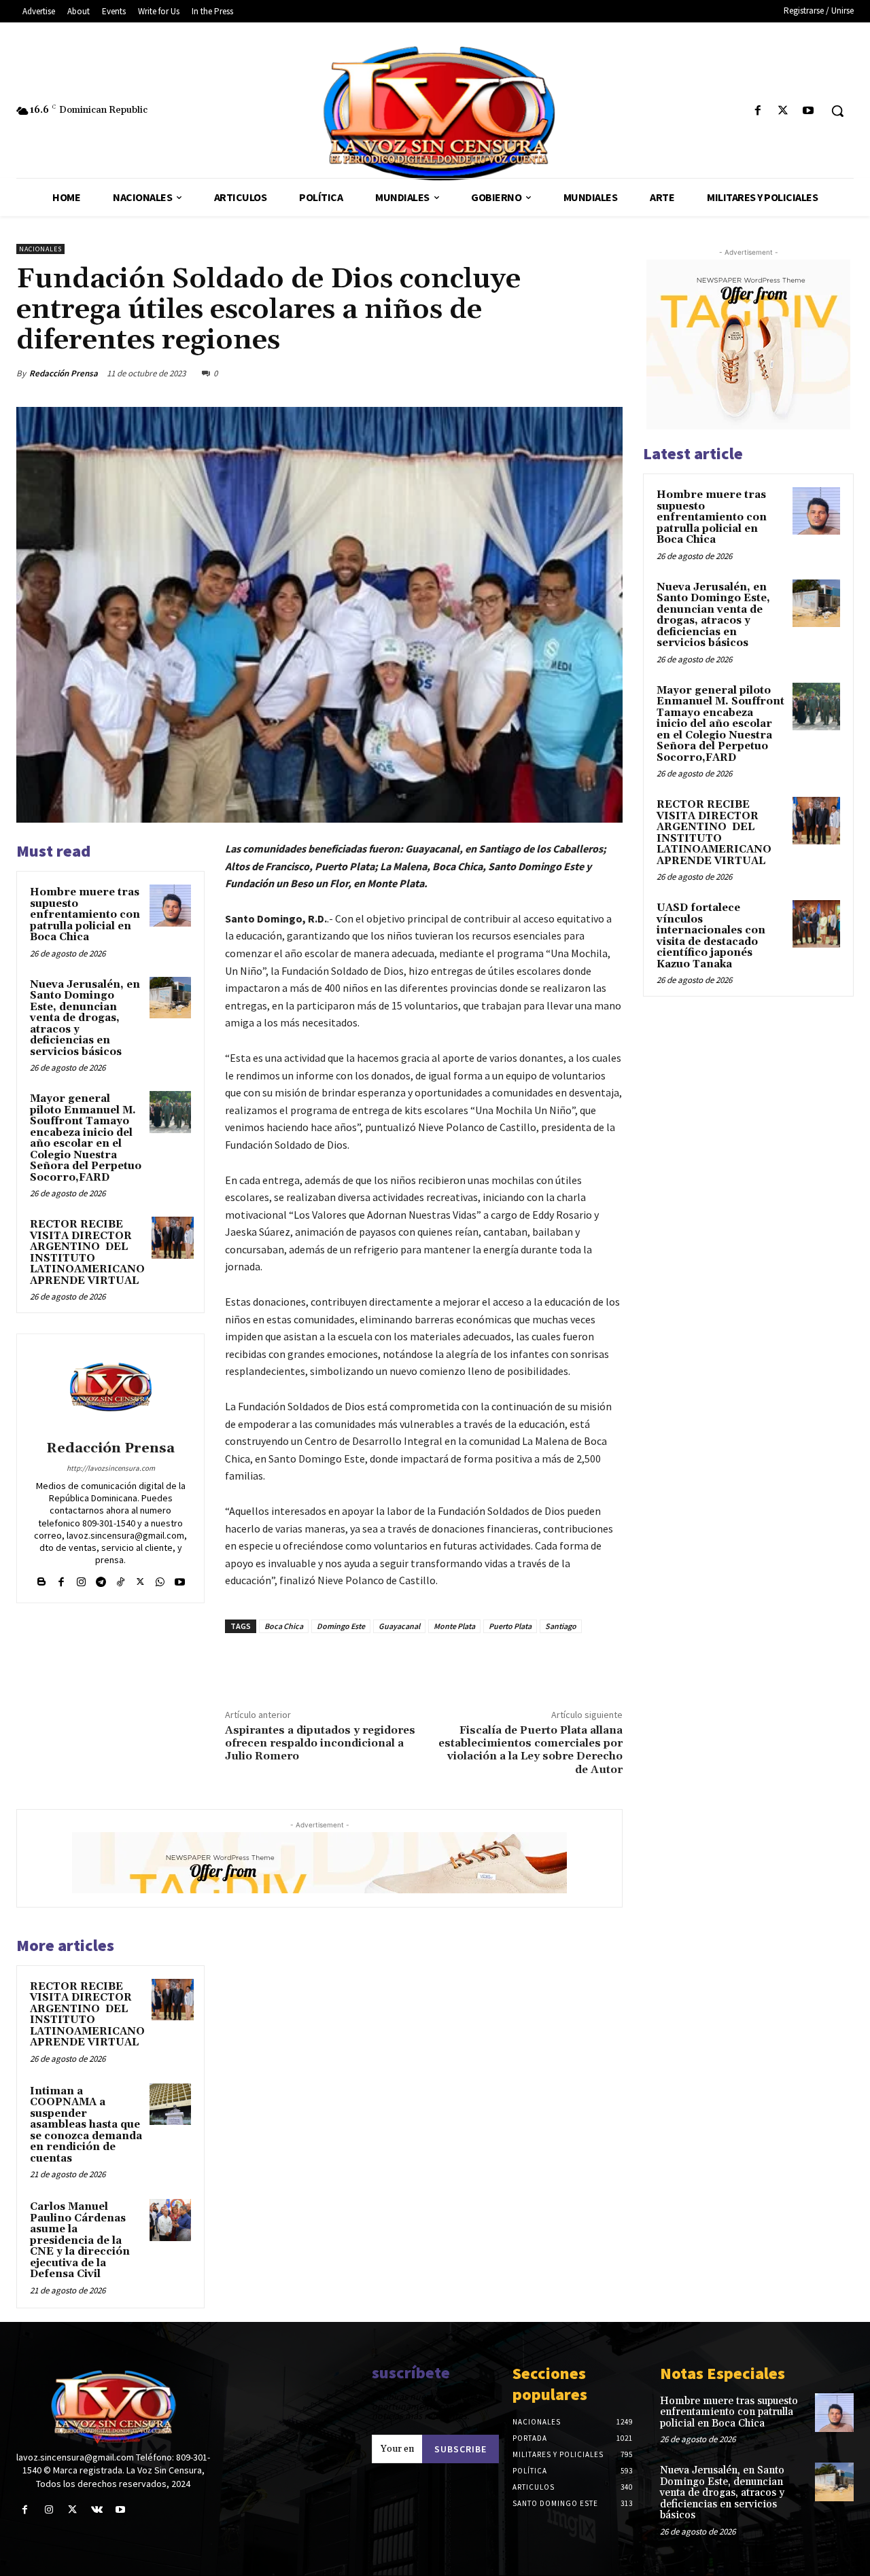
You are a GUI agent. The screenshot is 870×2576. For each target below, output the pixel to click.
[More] (608, 373)
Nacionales (40, 249)
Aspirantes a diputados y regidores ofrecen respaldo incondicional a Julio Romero (320, 1743)
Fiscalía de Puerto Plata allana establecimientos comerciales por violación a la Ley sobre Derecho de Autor (530, 1750)
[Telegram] (101, 1578)
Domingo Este (341, 1626)
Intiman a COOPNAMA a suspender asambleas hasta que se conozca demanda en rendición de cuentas (86, 2125)
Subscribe (460, 2449)
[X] (783, 111)
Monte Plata (454, 1626)
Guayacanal (399, 1626)
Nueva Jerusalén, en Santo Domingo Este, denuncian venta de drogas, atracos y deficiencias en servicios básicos (85, 1018)
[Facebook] (758, 111)
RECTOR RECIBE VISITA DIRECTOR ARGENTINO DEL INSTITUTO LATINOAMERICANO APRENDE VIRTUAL (87, 1253)
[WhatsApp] (576, 373)
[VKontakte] (97, 2510)
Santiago (561, 1626)
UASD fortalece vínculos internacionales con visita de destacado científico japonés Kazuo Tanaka (711, 936)
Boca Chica (284, 1626)
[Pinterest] (545, 373)
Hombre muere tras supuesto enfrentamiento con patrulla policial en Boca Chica (85, 915)
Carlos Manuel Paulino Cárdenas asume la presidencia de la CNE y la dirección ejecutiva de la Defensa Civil (80, 2240)
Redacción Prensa (64, 373)
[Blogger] (42, 1578)
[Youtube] (808, 111)
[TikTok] (121, 1578)
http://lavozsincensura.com (111, 1468)
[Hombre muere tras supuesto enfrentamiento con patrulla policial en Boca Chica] (171, 906)
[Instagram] (81, 1578)
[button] (837, 111)
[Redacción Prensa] (111, 1389)
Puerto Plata (510, 1626)
